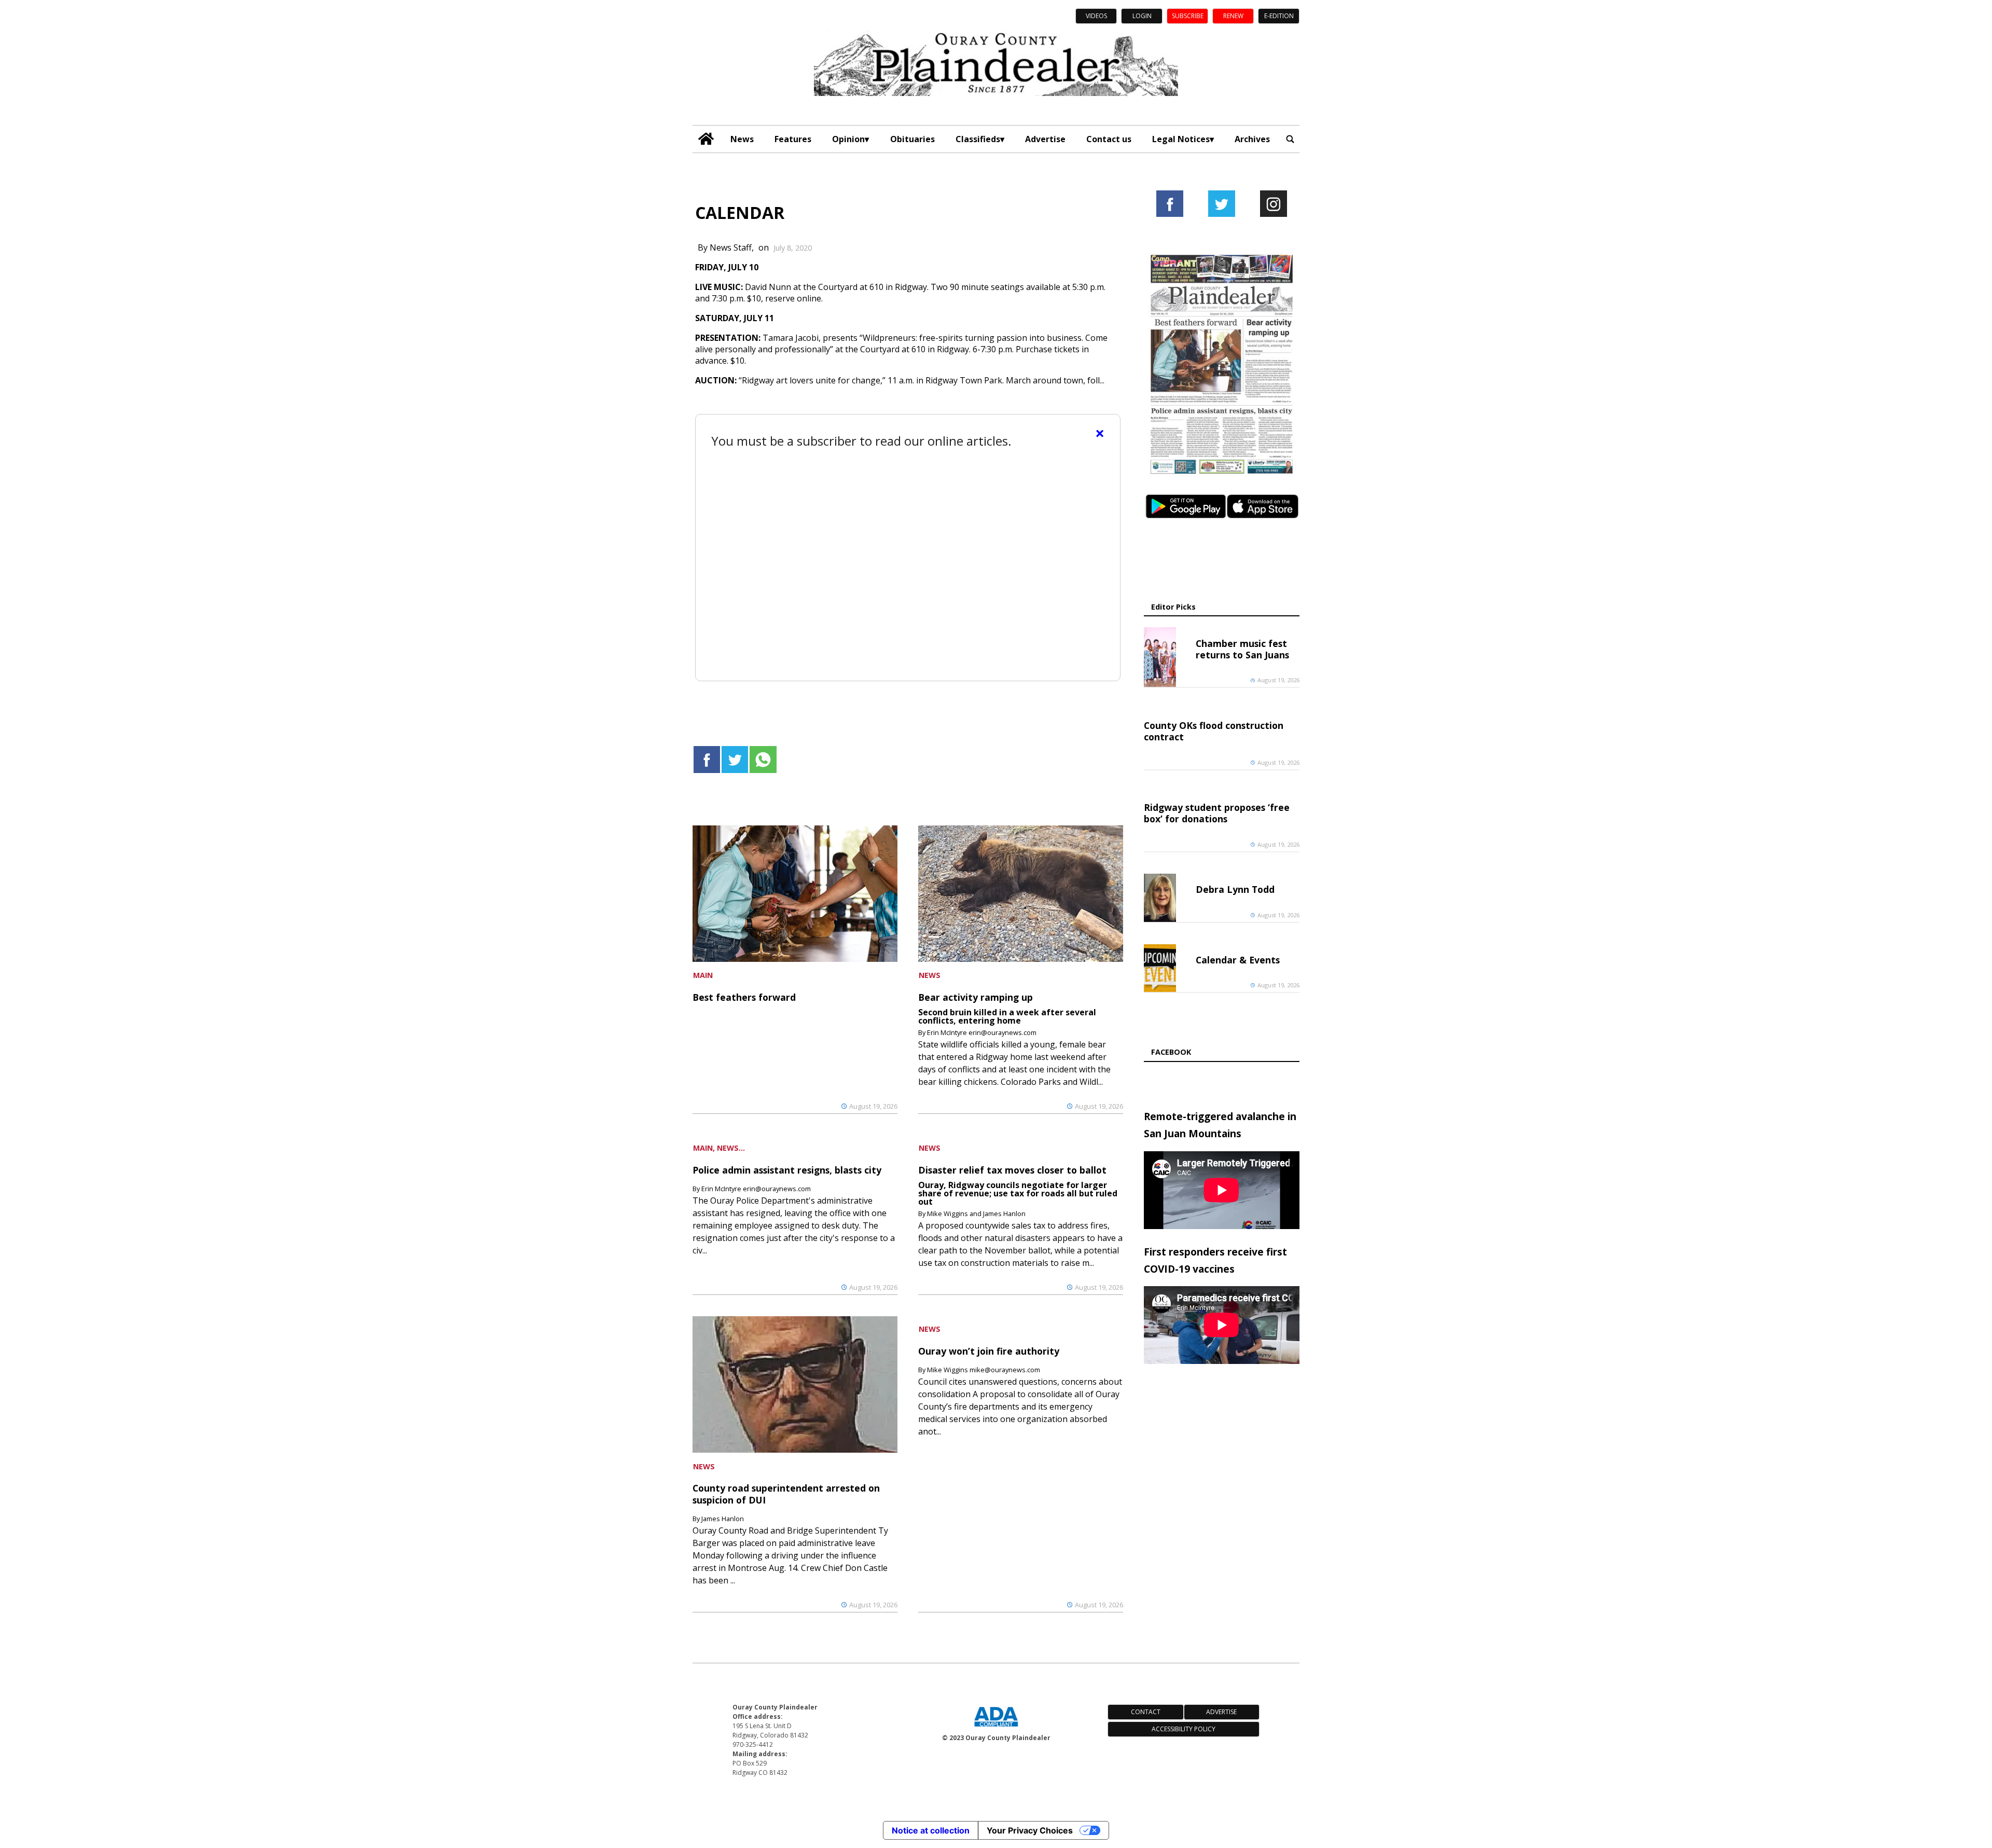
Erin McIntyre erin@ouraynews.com (982, 1032)
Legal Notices (1181, 139)
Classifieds (978, 139)
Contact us (1109, 139)
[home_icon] (706, 139)
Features (793, 139)
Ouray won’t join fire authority (989, 1351)
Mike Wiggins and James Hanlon (976, 1213)
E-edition (1279, 16)
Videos (1096, 16)
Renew (1233, 16)
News (742, 139)
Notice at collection (931, 1830)
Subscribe (1188, 16)
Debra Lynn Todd (1235, 889)
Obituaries (912, 139)
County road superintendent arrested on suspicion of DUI (786, 1494)
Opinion (848, 139)
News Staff (731, 247)
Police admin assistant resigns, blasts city (787, 1170)
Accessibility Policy (1184, 1729)
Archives (1252, 139)
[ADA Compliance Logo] (996, 1728)
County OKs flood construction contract (1214, 731)
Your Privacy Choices (1030, 1830)
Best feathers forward (744, 997)
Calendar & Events (1238, 960)
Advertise (1045, 139)
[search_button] (1290, 139)
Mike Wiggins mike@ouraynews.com (984, 1370)
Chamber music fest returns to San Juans (1242, 649)
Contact (1146, 1712)
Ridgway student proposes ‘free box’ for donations (1217, 813)
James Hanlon (723, 1519)
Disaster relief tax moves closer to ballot (1012, 1170)
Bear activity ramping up (976, 997)
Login (1142, 16)
